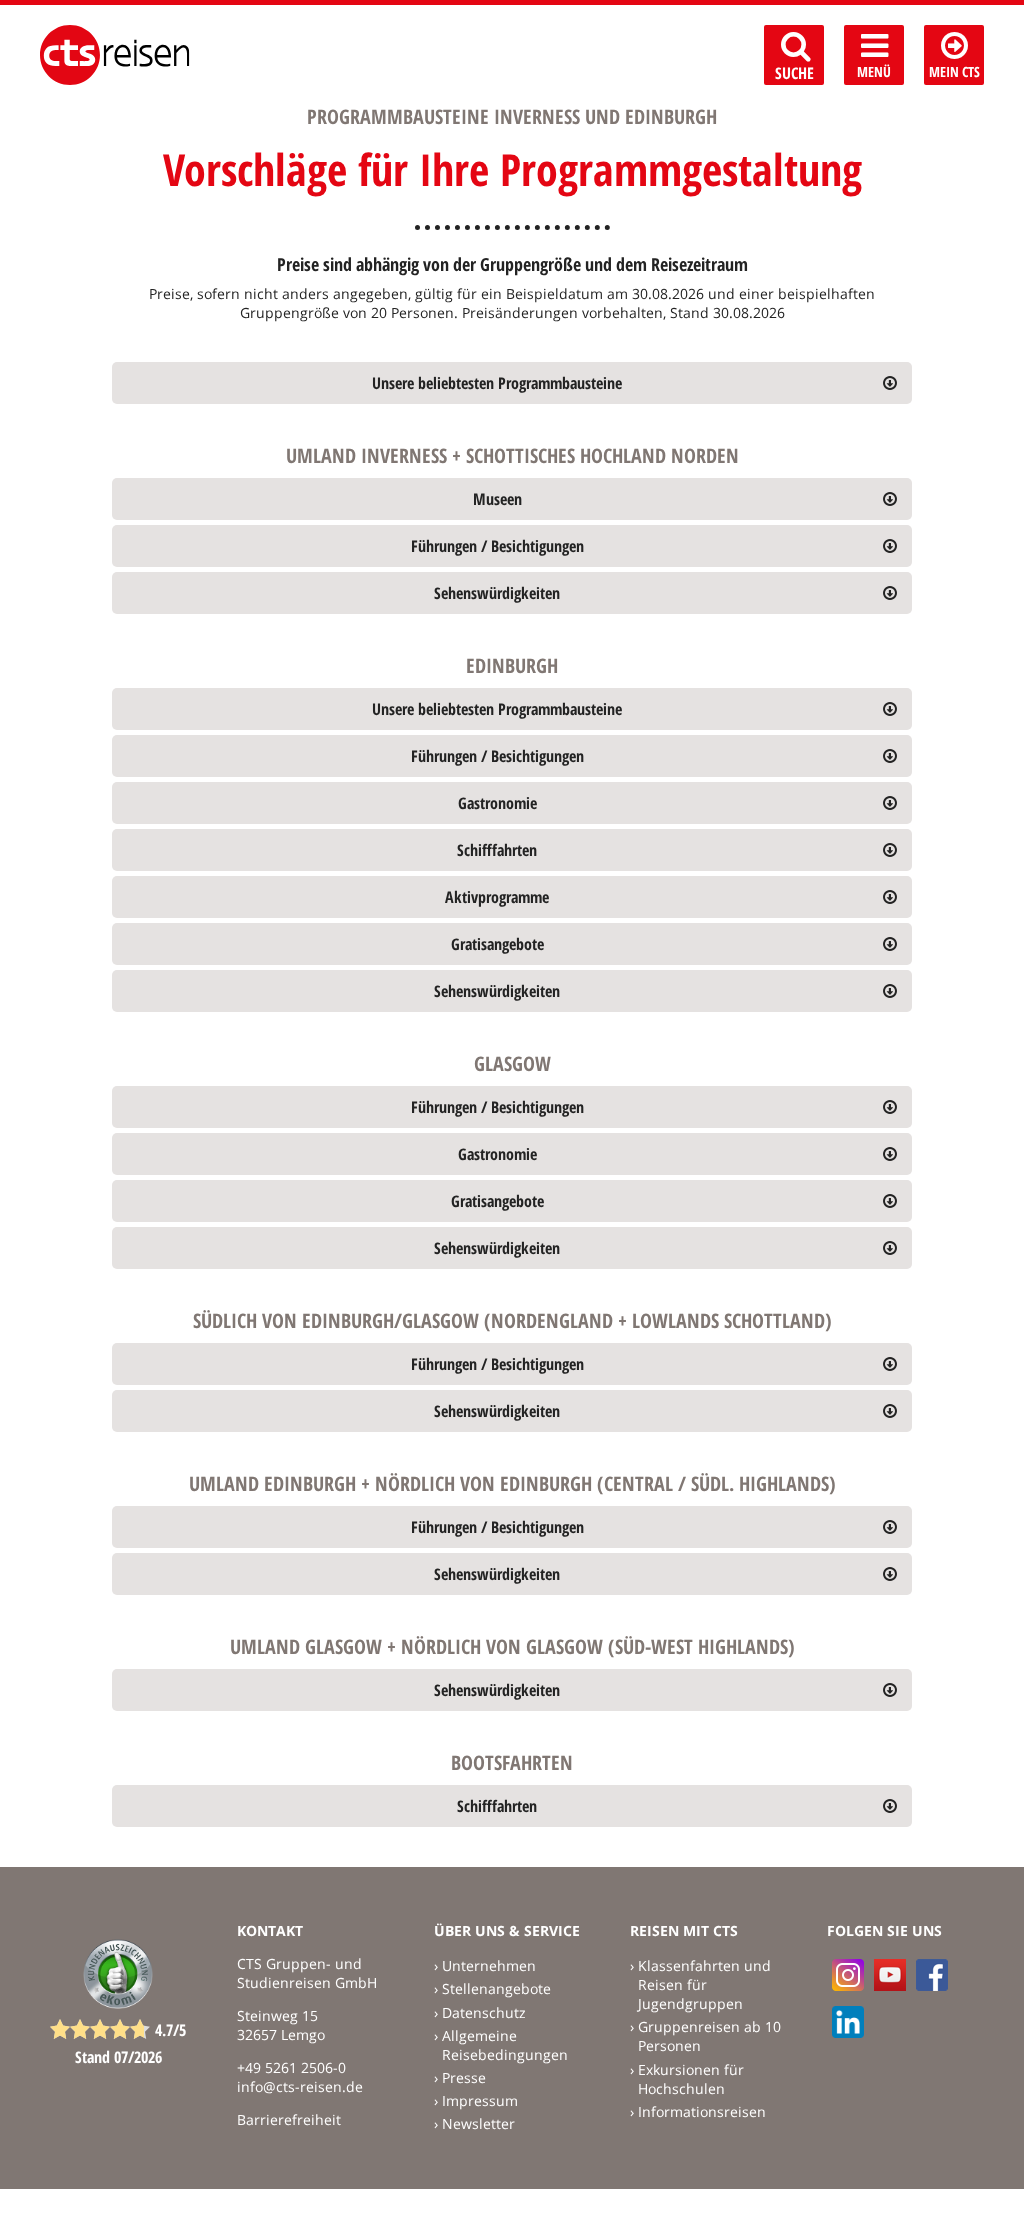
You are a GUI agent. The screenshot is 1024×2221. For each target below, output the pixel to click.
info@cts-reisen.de (300, 2086)
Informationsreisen (702, 2111)
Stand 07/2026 (118, 2057)
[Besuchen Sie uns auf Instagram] (848, 1975)
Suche (794, 73)
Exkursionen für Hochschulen (691, 2079)
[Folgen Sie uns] (932, 1975)
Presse (464, 2077)
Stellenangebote (496, 1988)
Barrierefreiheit (289, 2119)
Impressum (480, 2100)
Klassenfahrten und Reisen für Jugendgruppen (704, 1984)
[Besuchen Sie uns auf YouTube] (890, 1975)
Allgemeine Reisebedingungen (505, 2045)
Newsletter (478, 2123)
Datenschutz (484, 2012)
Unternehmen (489, 1965)
